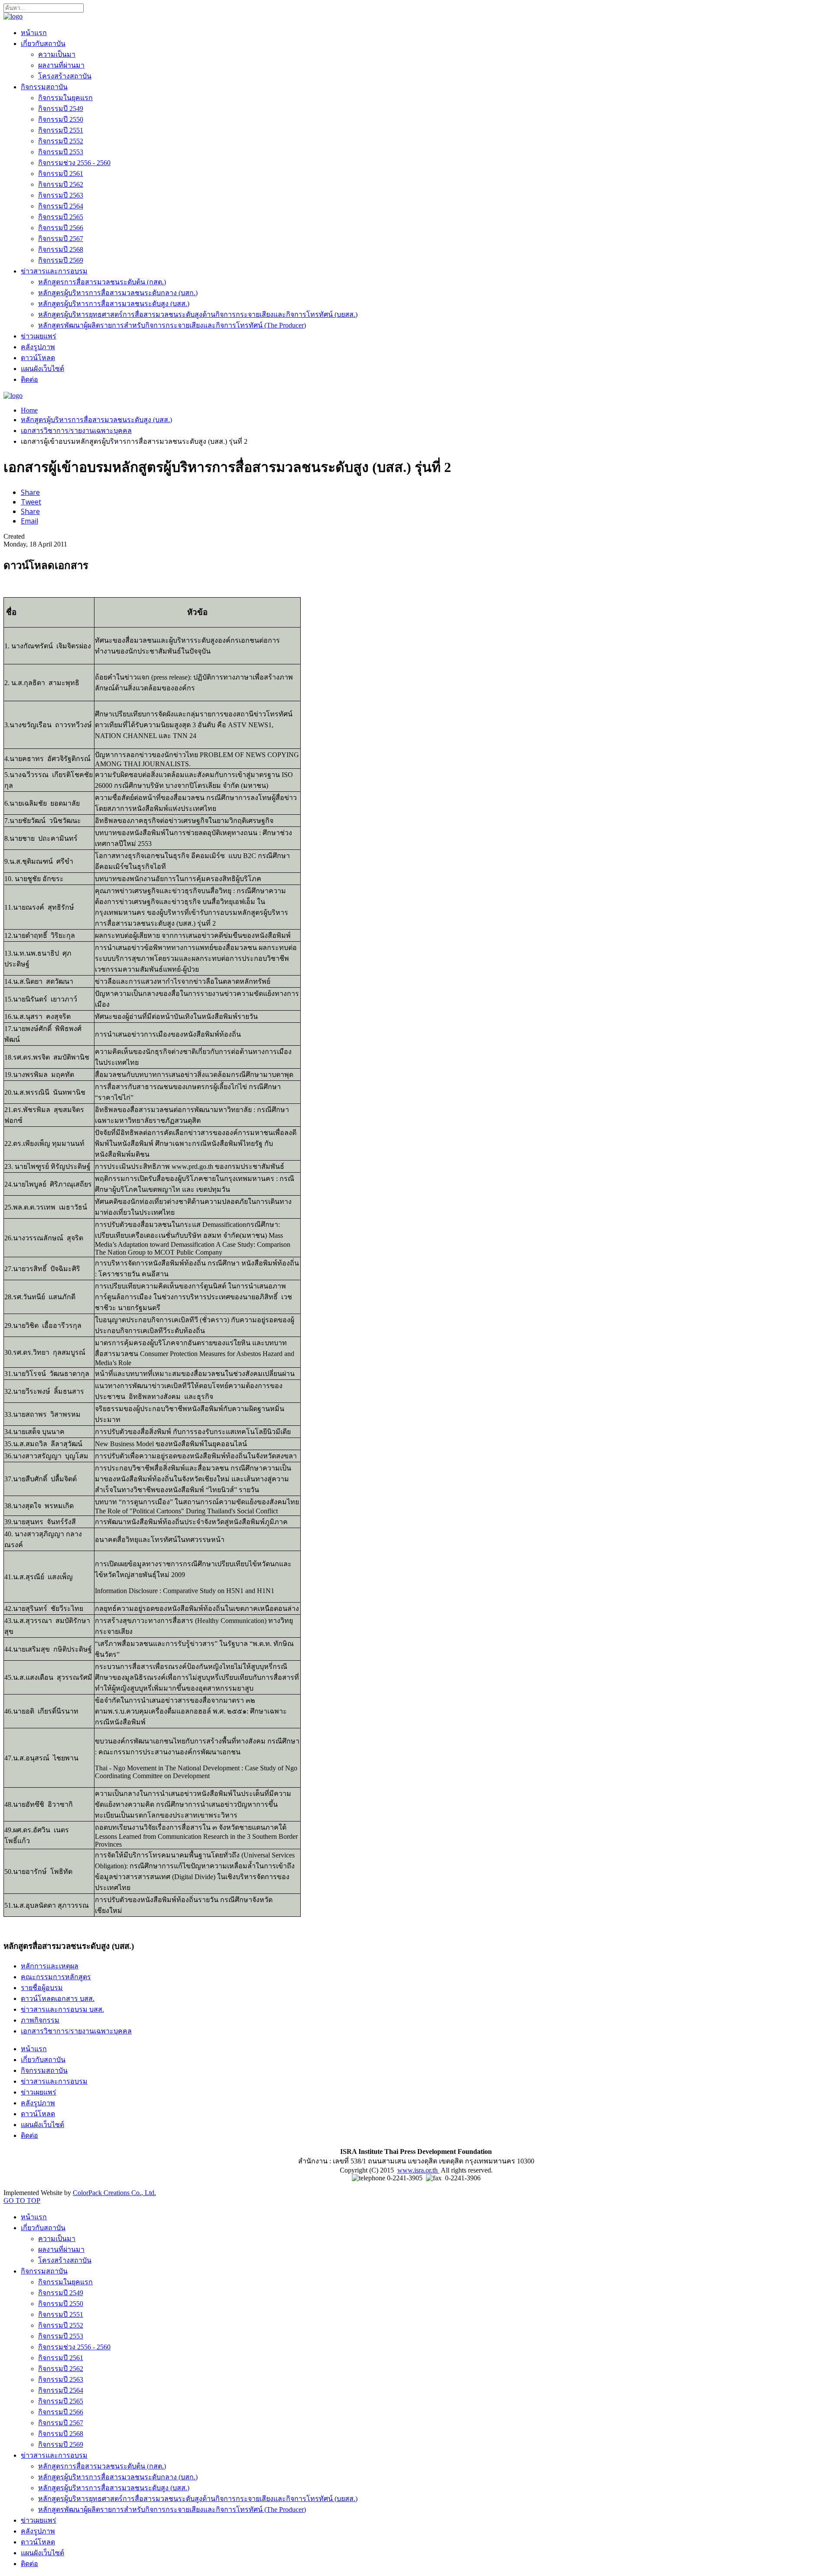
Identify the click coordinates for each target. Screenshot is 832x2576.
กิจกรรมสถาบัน (44, 87)
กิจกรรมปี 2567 (61, 239)
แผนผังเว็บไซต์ (42, 369)
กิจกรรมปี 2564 (61, 206)
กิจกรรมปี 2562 (61, 184)
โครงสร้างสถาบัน (65, 76)
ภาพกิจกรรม (40, 2020)
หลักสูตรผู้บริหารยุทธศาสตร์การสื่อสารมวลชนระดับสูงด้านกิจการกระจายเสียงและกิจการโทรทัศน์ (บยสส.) (198, 314)
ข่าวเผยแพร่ (39, 336)
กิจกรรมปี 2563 (61, 195)
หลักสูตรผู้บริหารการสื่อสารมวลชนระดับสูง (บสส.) (114, 304)
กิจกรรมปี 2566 (61, 228)
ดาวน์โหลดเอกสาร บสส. (58, 1999)
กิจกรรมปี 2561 (61, 174)
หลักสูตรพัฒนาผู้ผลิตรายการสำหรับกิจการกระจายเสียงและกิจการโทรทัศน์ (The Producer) (172, 325)
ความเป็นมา (57, 54)
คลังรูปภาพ (38, 347)
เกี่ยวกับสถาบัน (43, 44)
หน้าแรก (34, 33)
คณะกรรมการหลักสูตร (56, 1977)
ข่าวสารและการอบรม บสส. (62, 2009)
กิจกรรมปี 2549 (61, 109)
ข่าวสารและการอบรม (54, 271)
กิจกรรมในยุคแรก (65, 98)
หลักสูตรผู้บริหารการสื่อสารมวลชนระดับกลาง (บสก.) (118, 293)
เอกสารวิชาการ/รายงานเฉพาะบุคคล (76, 431)
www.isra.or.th (418, 2170)
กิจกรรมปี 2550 (61, 119)
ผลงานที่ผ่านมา (61, 65)
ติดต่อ (29, 379)
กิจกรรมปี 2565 (61, 217)
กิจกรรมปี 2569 (61, 260)
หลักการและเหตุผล (50, 1966)
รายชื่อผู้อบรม (42, 1988)
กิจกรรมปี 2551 (61, 130)
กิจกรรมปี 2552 (61, 141)
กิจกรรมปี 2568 (61, 249)
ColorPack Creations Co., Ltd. (114, 2193)
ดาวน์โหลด (38, 358)
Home (29, 410)
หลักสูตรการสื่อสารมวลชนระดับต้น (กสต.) (102, 282)
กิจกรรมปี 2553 (61, 152)
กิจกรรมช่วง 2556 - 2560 (74, 163)
